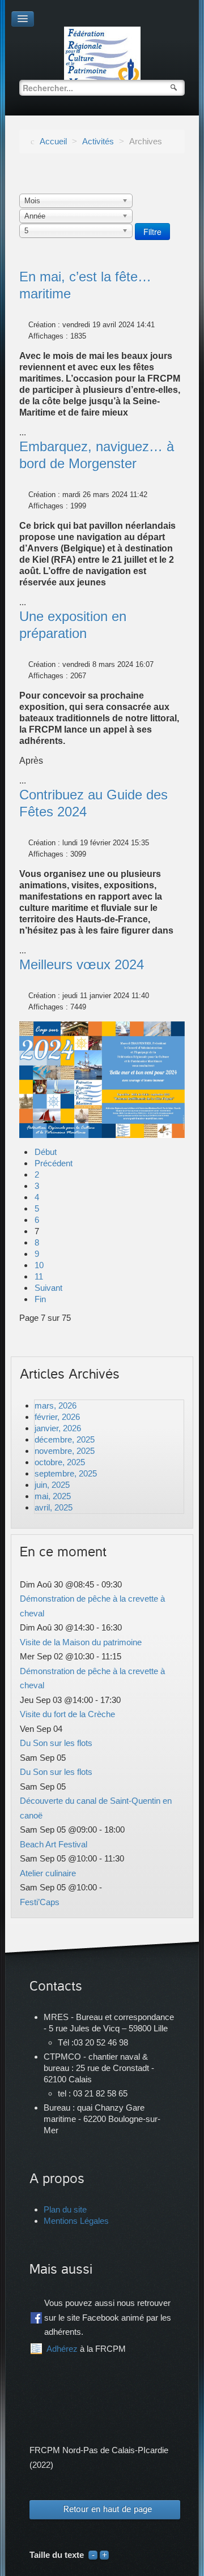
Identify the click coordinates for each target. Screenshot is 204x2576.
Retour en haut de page (108, 2509)
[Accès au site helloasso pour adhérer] (36, 2349)
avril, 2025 (54, 1507)
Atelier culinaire (48, 1873)
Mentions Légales (76, 2221)
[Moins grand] (93, 2555)
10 (39, 1265)
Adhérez (62, 2349)
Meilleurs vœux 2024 (82, 964)
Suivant (48, 1288)
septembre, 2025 (66, 1473)
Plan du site (65, 2209)
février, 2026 (57, 1417)
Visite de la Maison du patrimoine (81, 1642)
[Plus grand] (104, 2555)
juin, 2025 (52, 1485)
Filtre (152, 232)
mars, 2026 (56, 1405)
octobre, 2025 (60, 1462)
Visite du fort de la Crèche (67, 1714)
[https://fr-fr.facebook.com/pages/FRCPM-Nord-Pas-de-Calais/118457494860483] (36, 2318)
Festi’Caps (40, 1902)
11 (39, 1276)
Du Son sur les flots (56, 1743)
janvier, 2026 (58, 1428)
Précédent (54, 1163)
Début (46, 1152)
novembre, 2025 (65, 1451)
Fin (40, 1299)
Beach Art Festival (54, 1844)
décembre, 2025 (65, 1439)
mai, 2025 (53, 1496)
